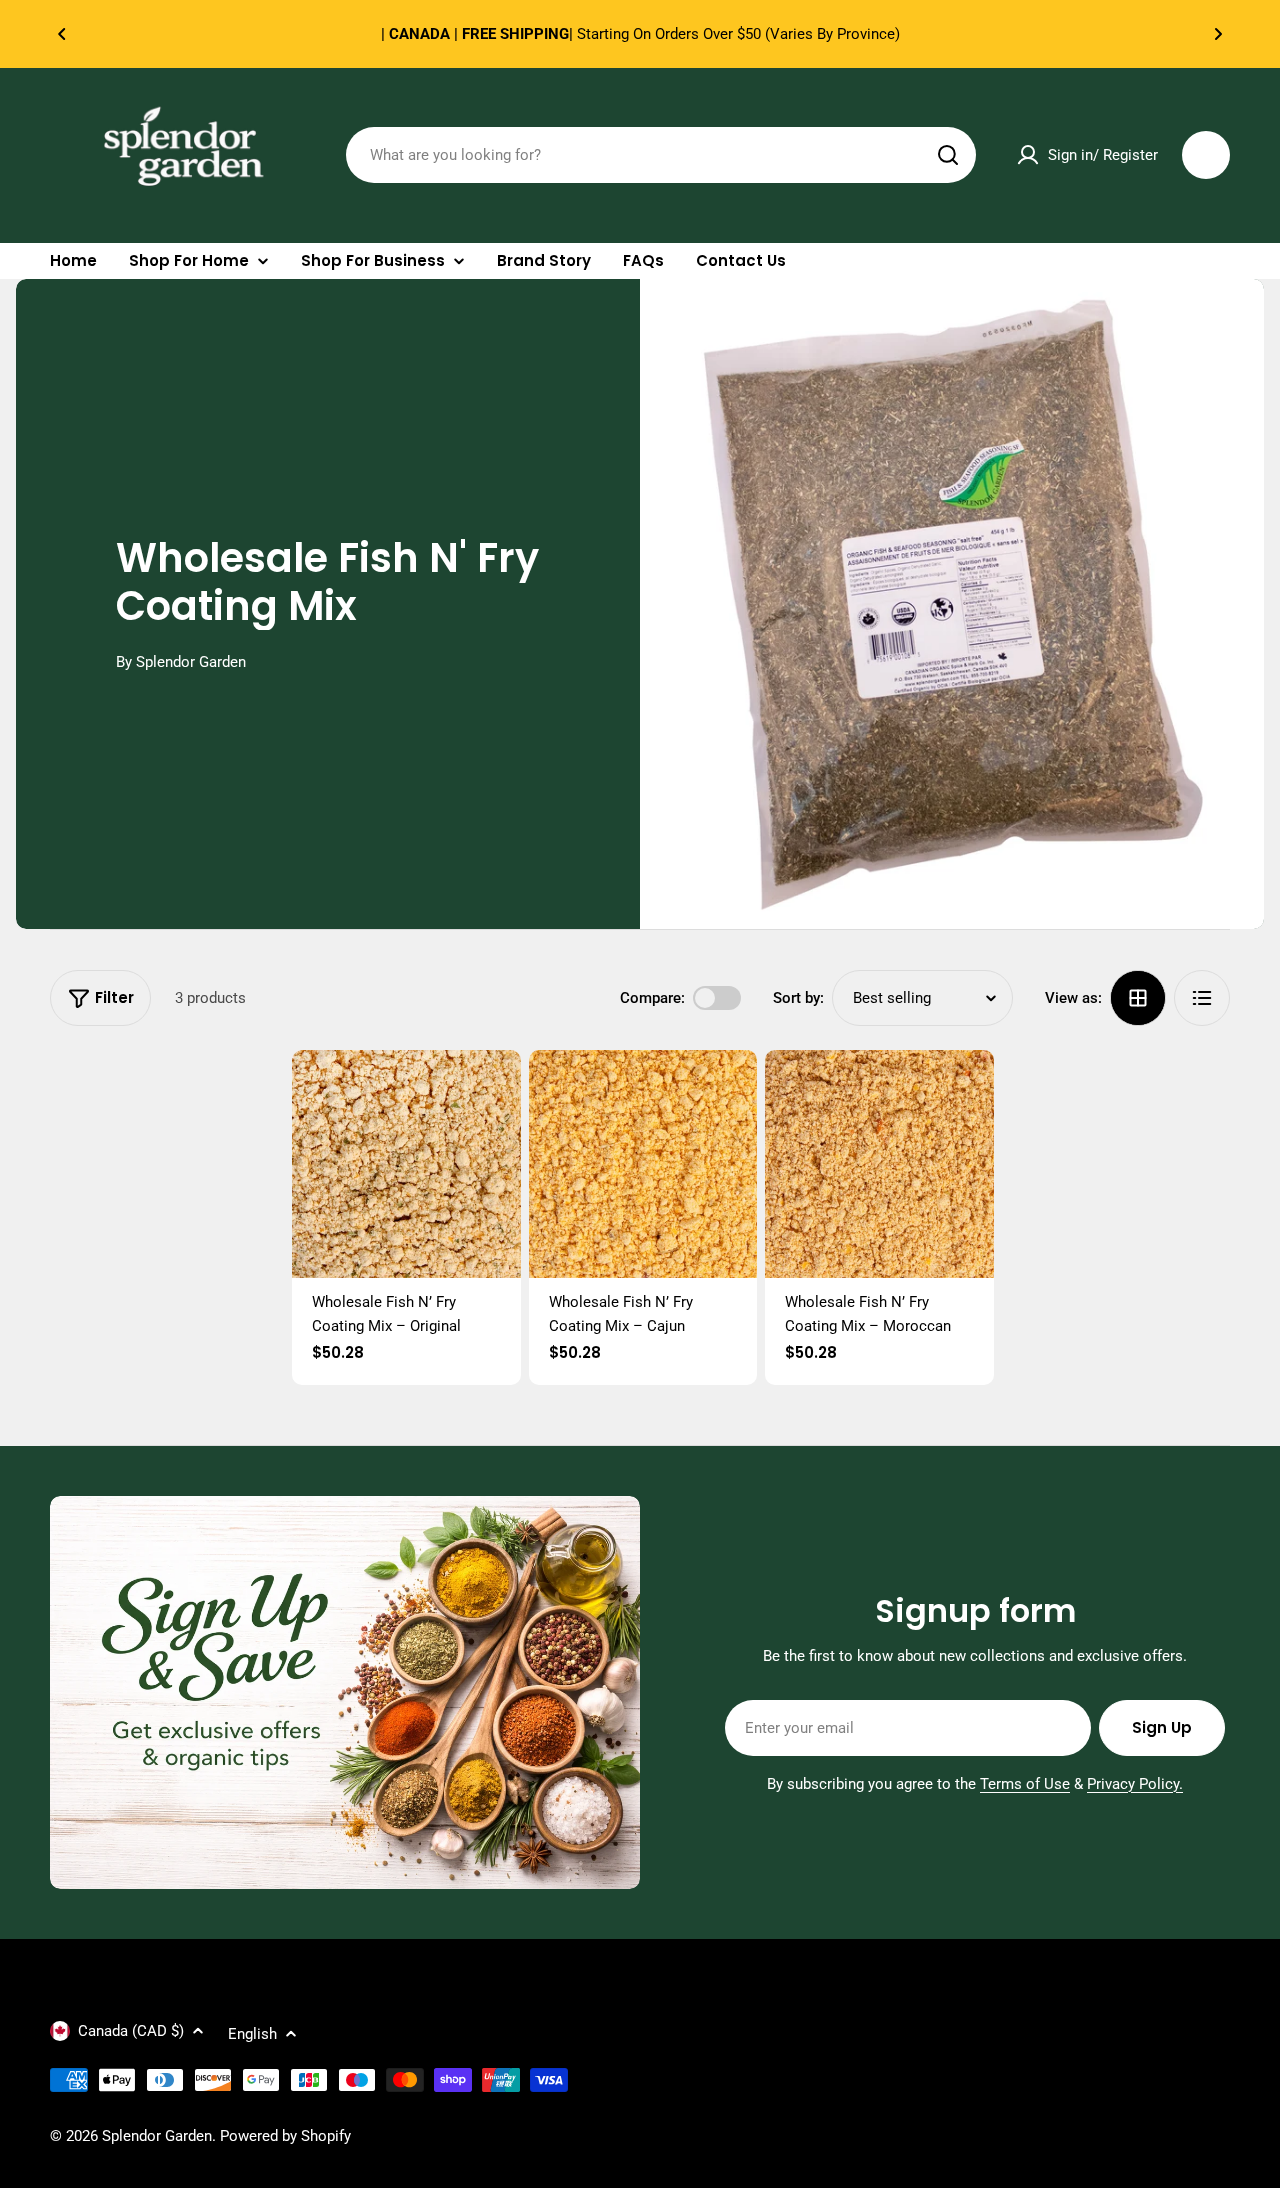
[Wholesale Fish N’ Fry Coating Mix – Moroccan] (879, 1164)
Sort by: (798, 998)
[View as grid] (1138, 998)
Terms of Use (1025, 1784)
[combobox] (661, 155)
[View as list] (1202, 998)
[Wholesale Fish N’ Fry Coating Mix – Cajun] (643, 1164)
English (252, 2034)
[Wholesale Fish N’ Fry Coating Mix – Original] (406, 1164)
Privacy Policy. (1135, 1784)
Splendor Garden (157, 2136)
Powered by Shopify (285, 2136)
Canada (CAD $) (131, 2031)
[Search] (948, 155)
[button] (62, 34)
